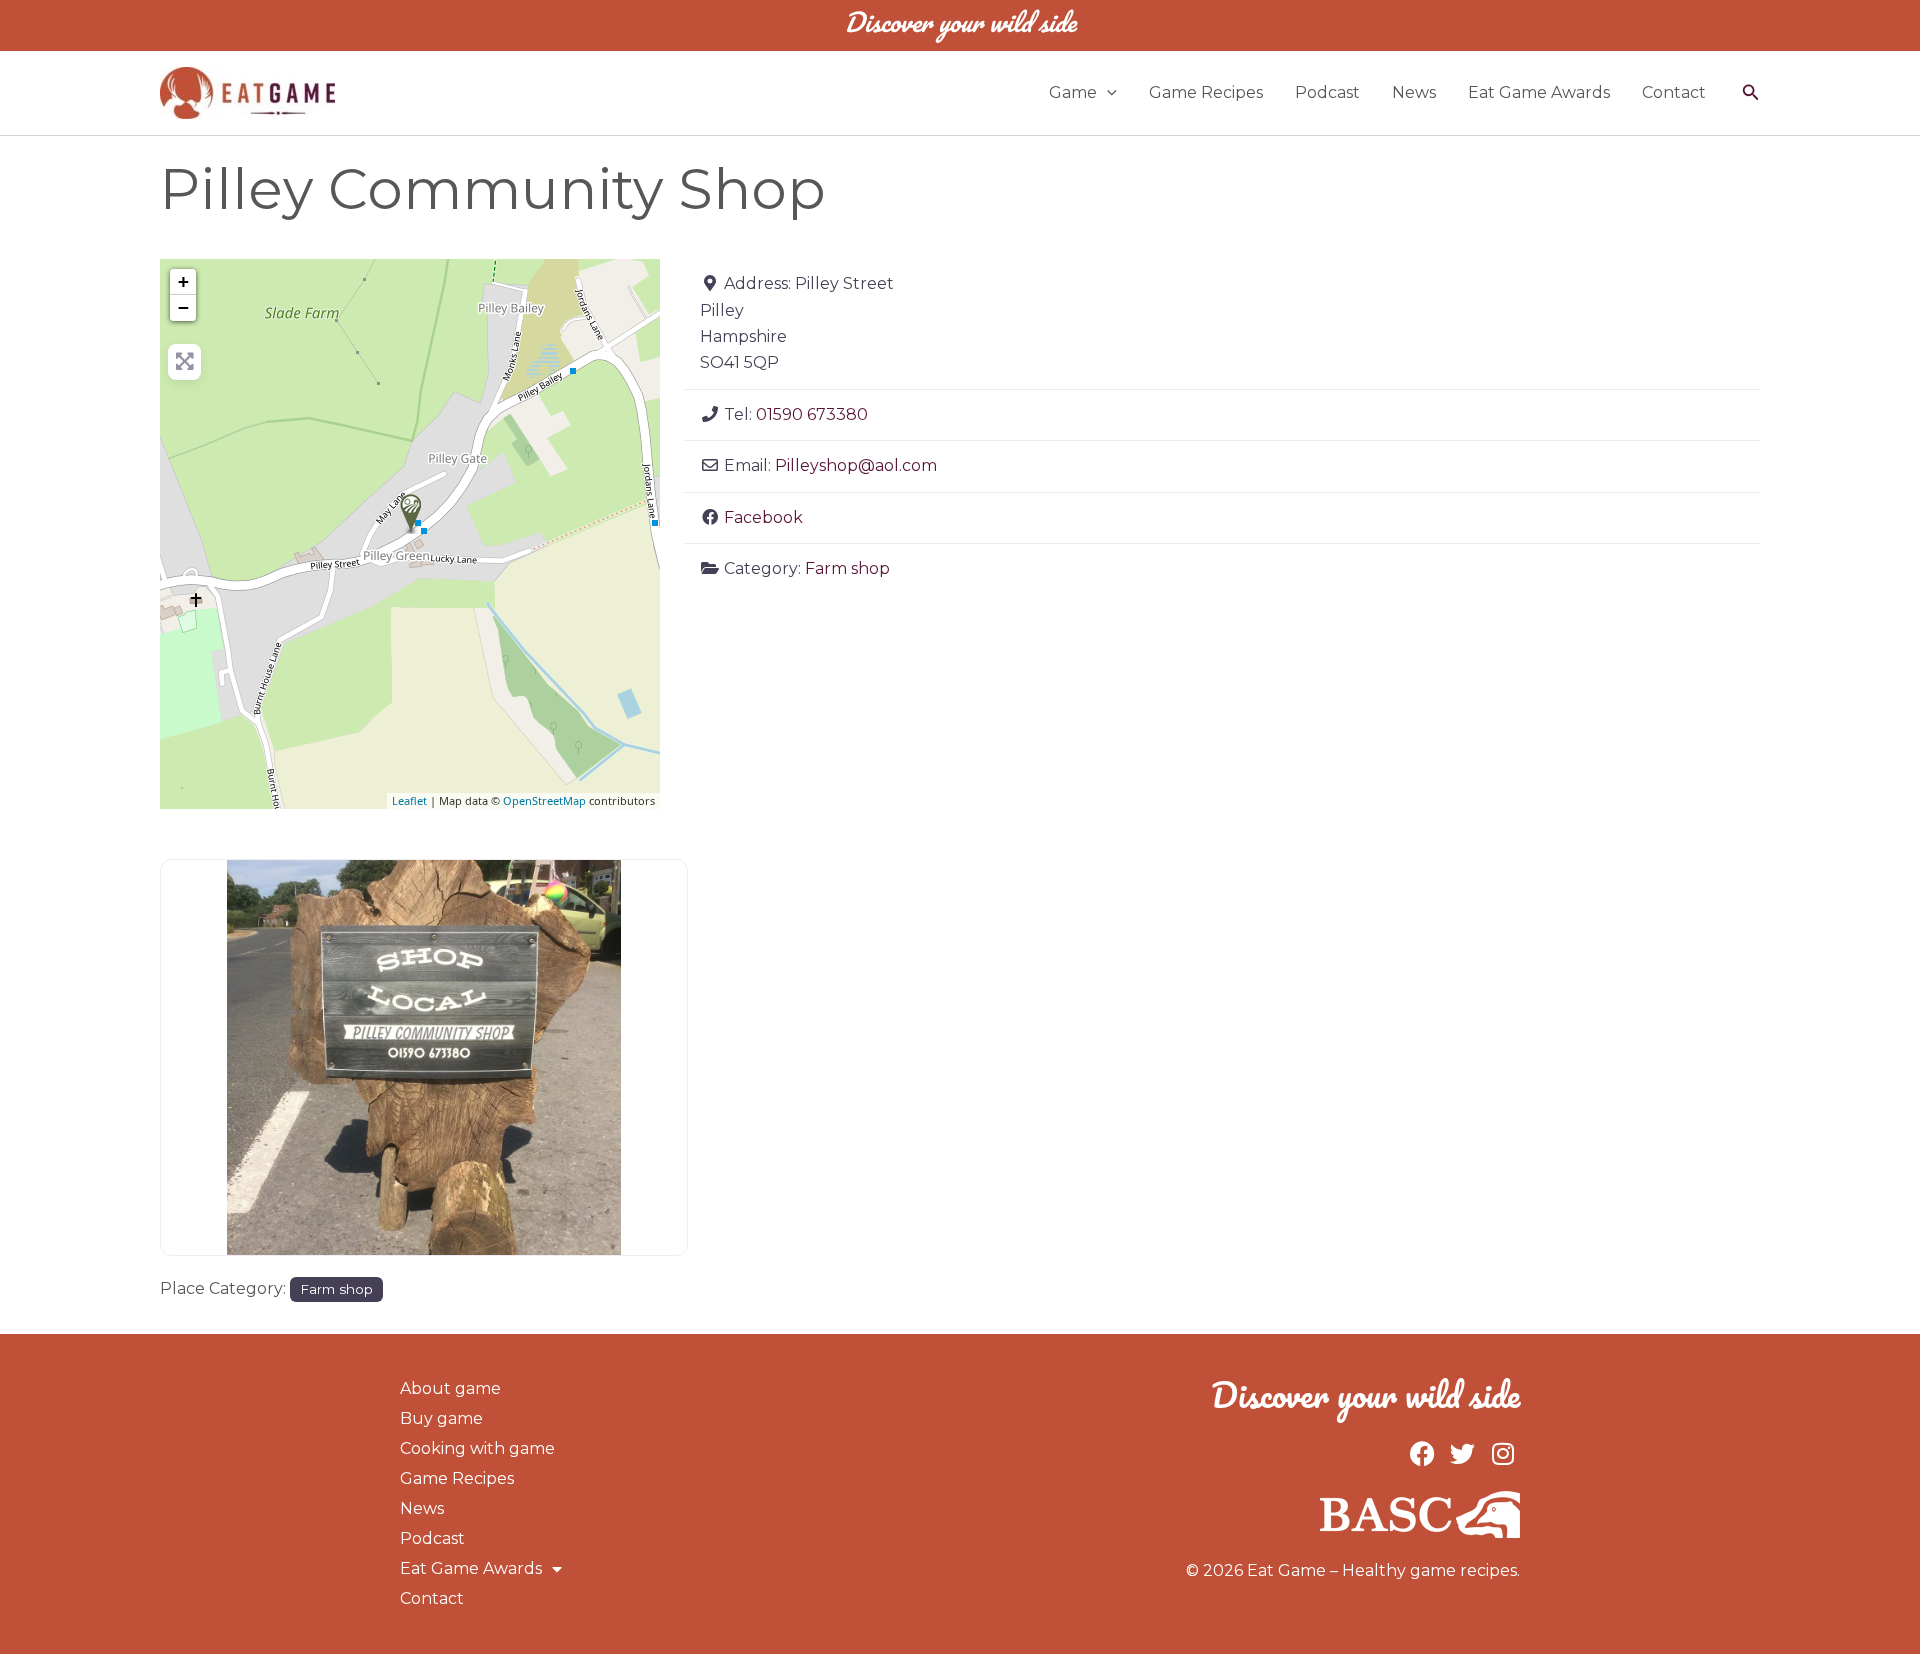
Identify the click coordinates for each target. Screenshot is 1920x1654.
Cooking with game (477, 1448)
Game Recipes (1206, 92)
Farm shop (847, 568)
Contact (1674, 92)
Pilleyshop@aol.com (856, 465)
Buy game (441, 1418)
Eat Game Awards (1539, 92)
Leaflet (409, 800)
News (1414, 92)
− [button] (183, 307)
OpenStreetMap (544, 800)
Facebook (763, 517)
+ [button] (183, 281)
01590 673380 (812, 414)
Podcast (1327, 92)
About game (450, 1388)
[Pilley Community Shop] (411, 514)
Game (1073, 92)
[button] (1107, 93)
